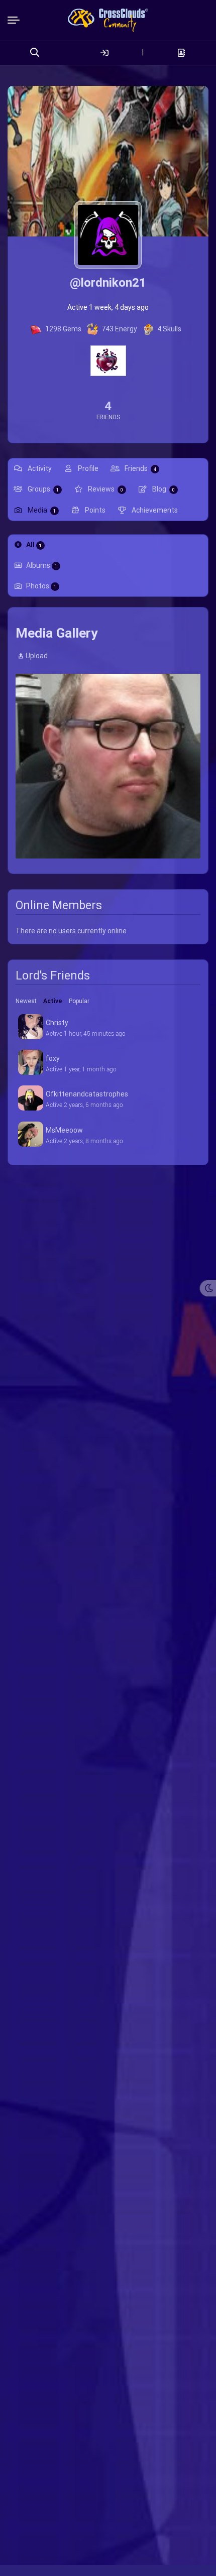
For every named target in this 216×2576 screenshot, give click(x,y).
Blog (163, 489)
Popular (79, 1001)
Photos (41, 586)
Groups (42, 489)
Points (94, 510)
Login (104, 53)
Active (53, 1001)
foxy (53, 1058)
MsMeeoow (64, 1130)
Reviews (105, 489)
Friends (140, 468)
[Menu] (16, 20)
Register (181, 53)
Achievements (154, 510)
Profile (87, 468)
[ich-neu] (108, 766)
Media (41, 510)
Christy (57, 1023)
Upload (37, 656)
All (34, 545)
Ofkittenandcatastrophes (87, 1094)
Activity (39, 468)
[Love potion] (108, 360)
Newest (26, 1001)
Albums (42, 565)
